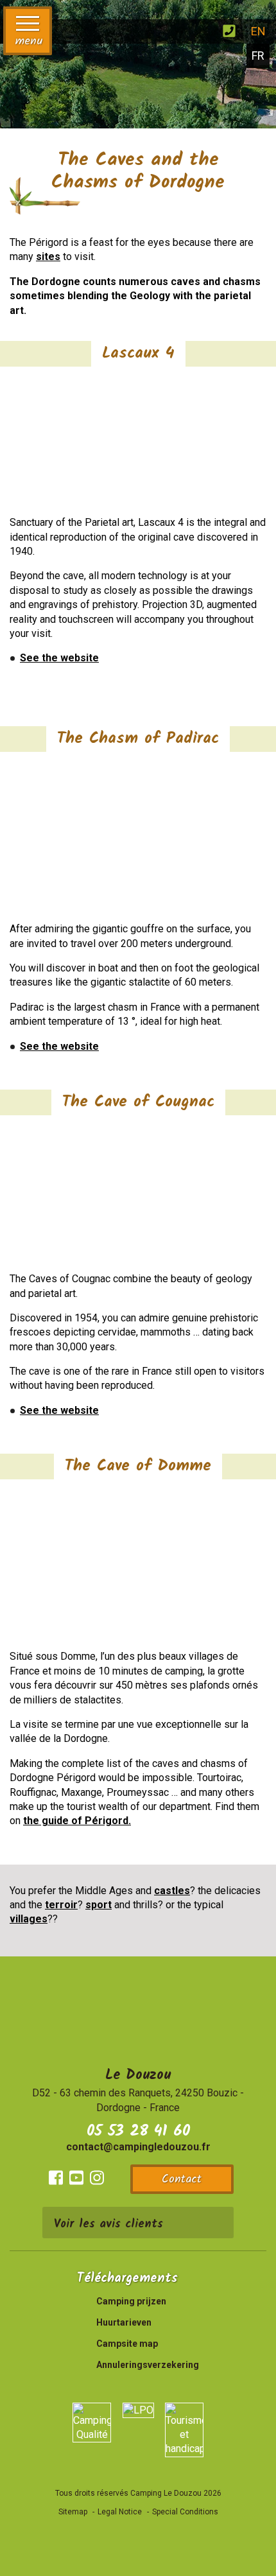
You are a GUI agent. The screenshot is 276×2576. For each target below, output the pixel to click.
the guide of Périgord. (77, 1821)
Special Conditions (185, 2512)
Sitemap (73, 2512)
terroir (61, 1905)
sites (48, 257)
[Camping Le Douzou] (118, 30)
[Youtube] (76, 2178)
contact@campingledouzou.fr (138, 2147)
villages (29, 1919)
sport (99, 1905)
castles (172, 1891)
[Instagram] (97, 2178)
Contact (182, 2180)
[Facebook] (56, 2178)
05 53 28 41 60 (138, 2131)
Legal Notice (120, 2512)
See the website (59, 658)
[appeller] (229, 31)
